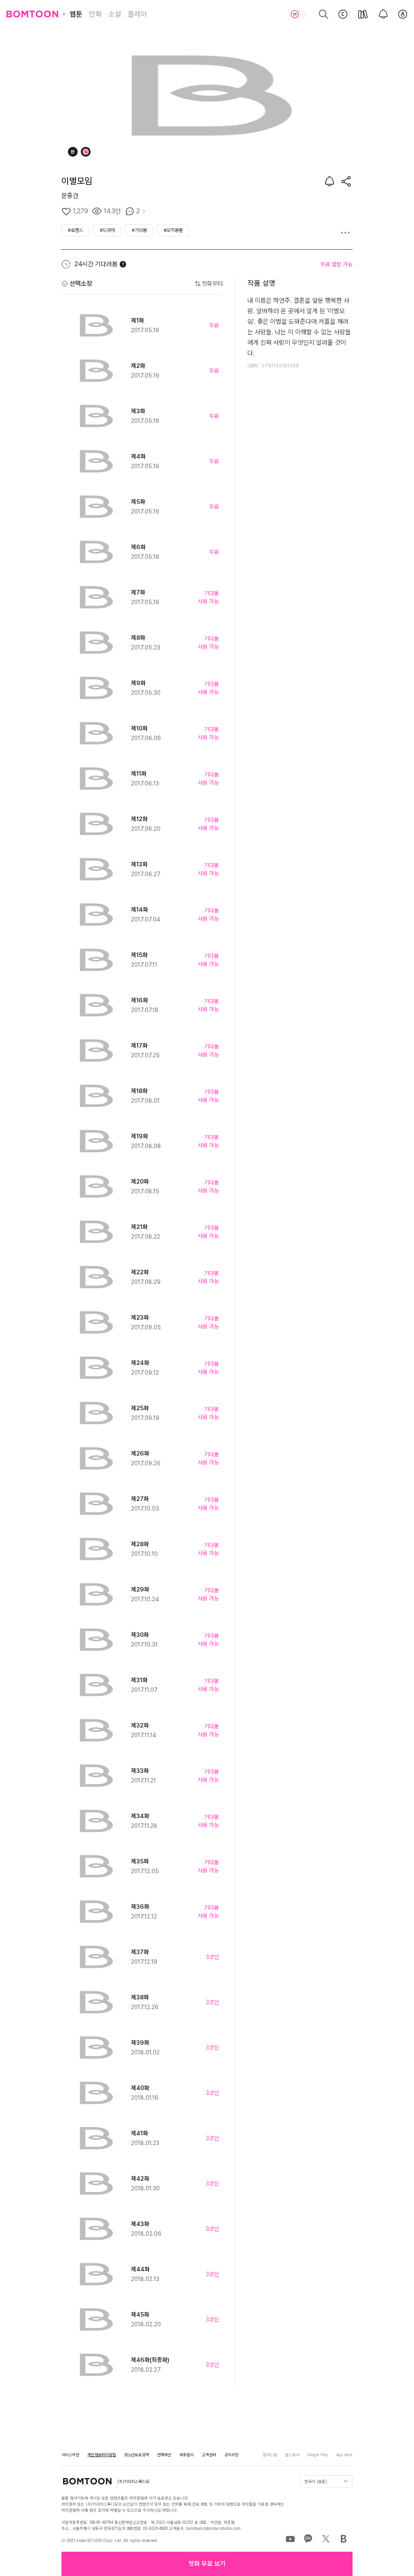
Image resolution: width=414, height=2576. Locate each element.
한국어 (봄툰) (316, 2481)
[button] (207, 2564)
